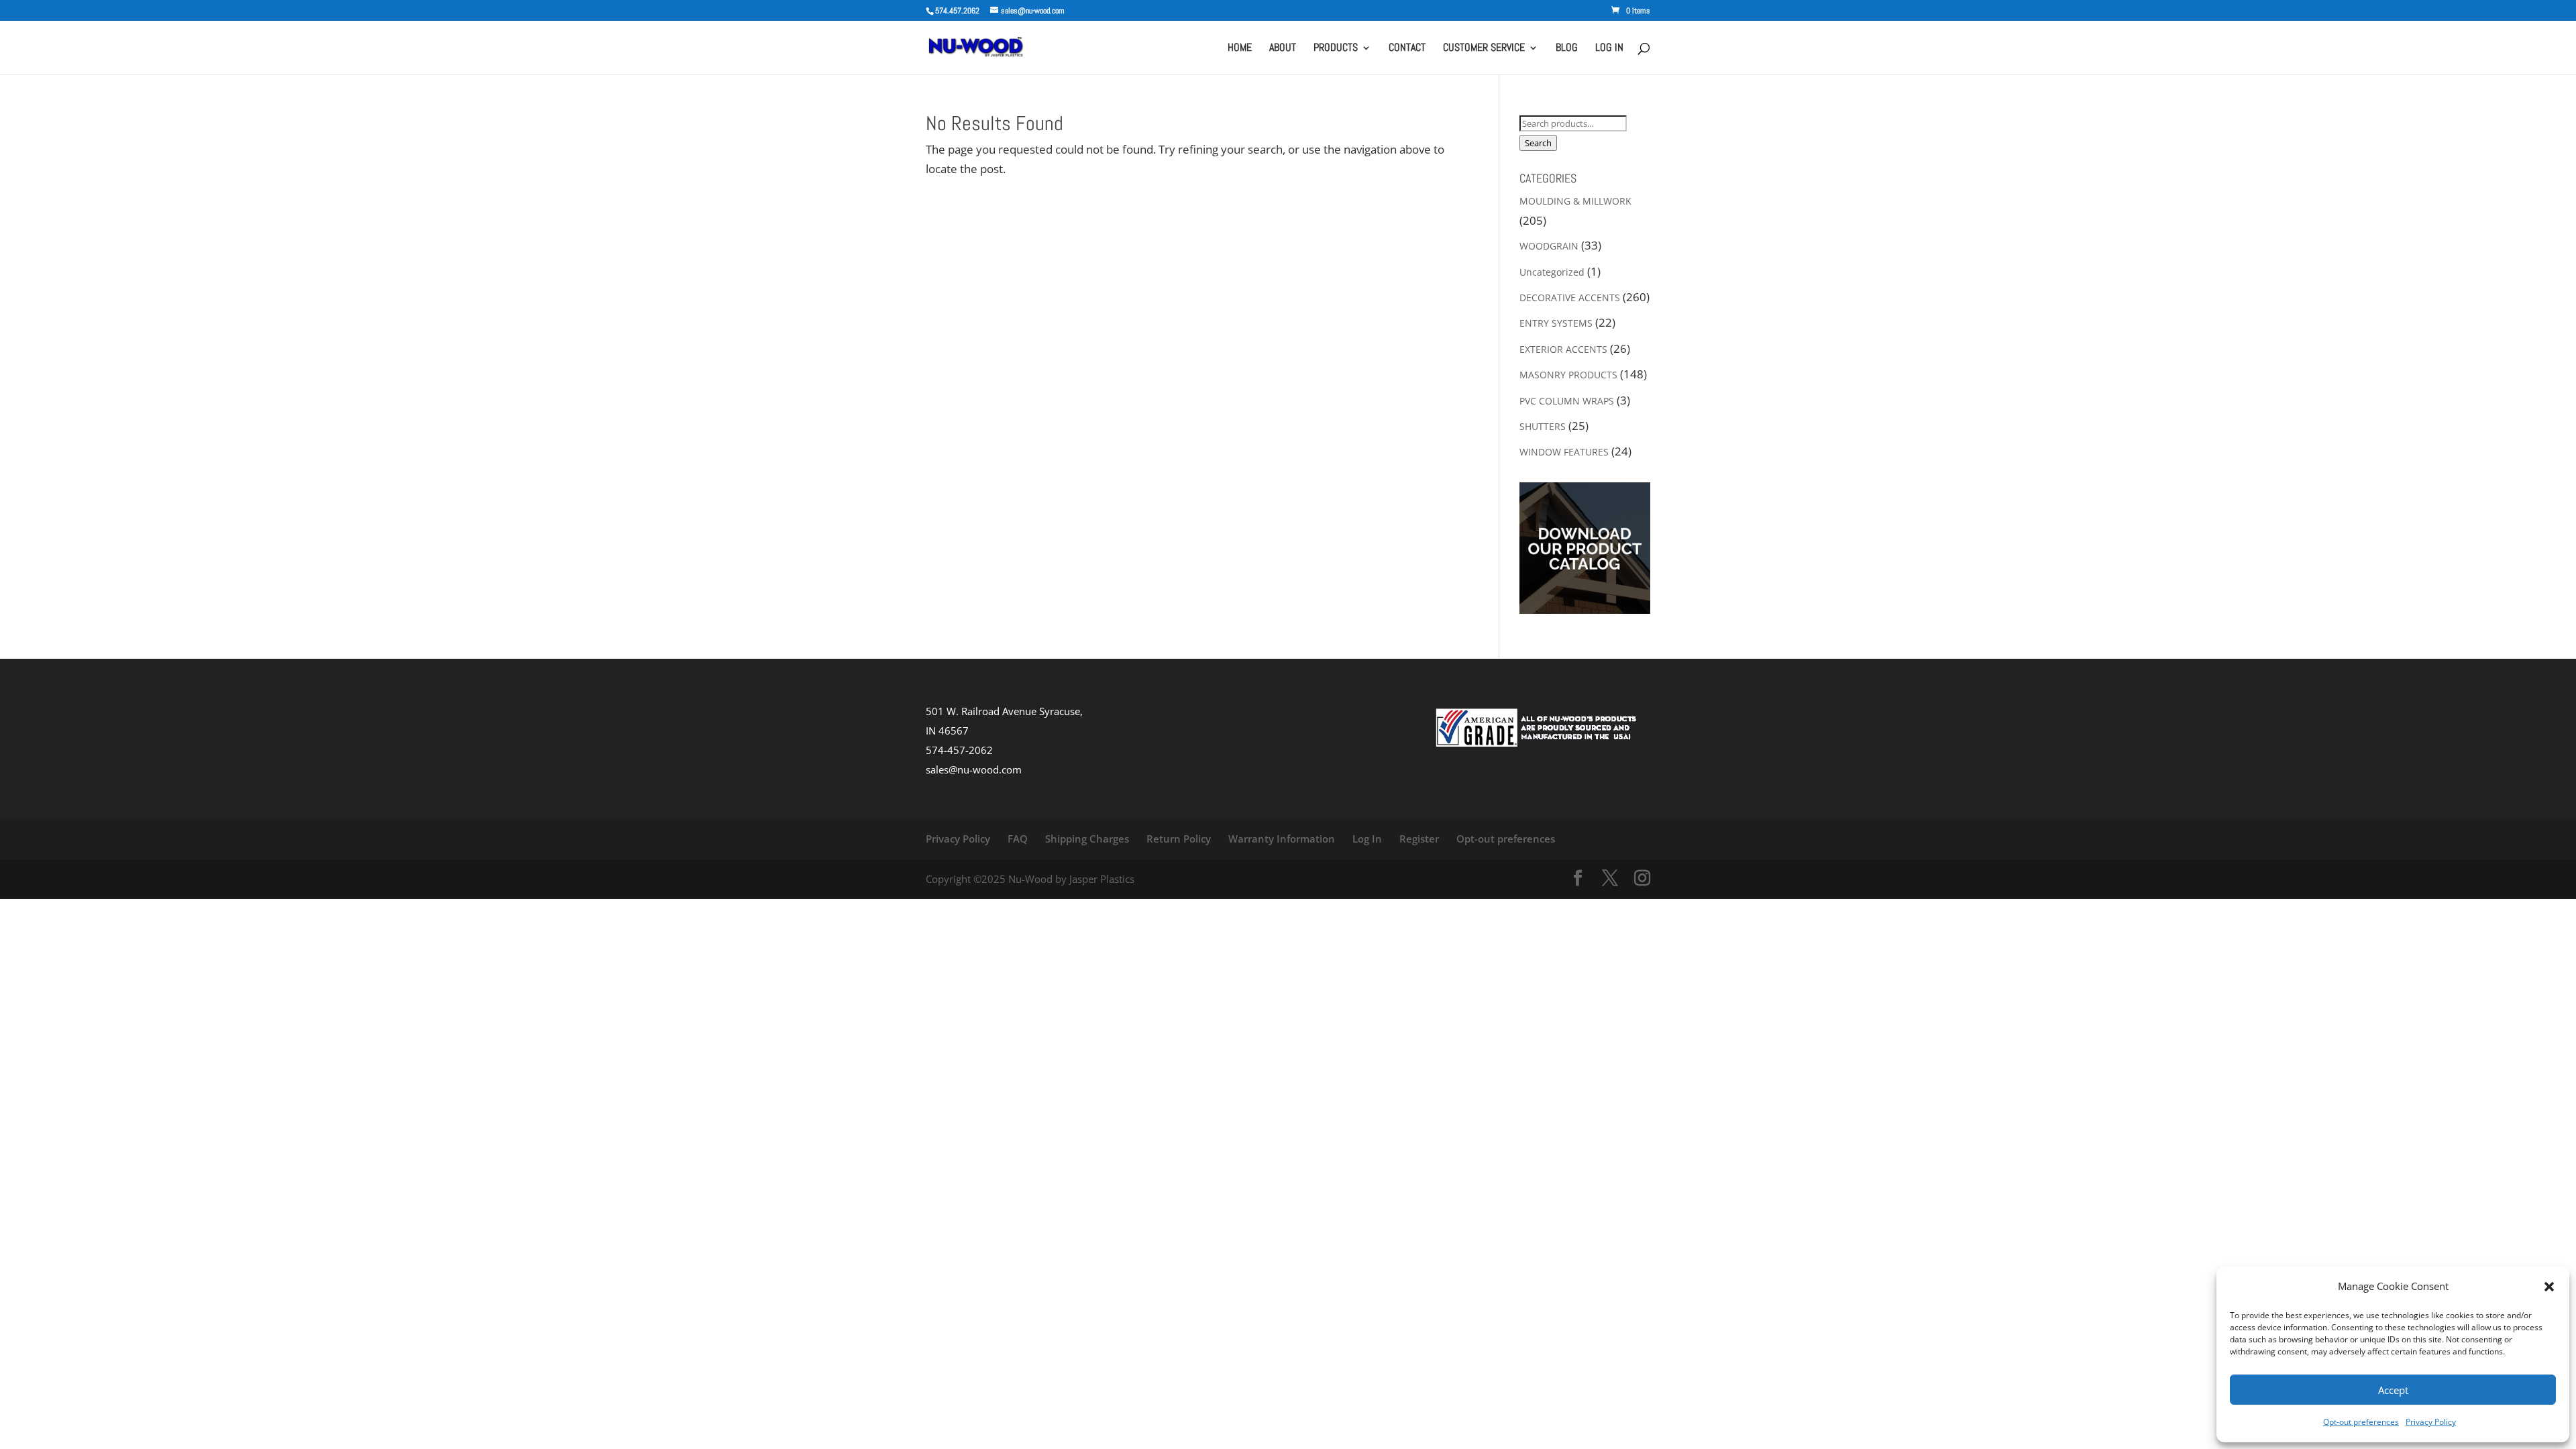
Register (1419, 839)
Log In (1367, 839)
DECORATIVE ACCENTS (1570, 298)
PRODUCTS (1336, 49)
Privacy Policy (2431, 1422)
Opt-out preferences (2361, 1422)
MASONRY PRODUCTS (1568, 375)
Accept (2393, 1390)
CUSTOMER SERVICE (1484, 49)
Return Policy (1179, 839)
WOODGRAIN (1549, 246)
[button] (2549, 1287)
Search (1538, 143)
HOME (1240, 49)
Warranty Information (1282, 839)
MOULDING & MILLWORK (1575, 201)
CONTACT (1407, 49)
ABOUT (1283, 49)
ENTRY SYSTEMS (1556, 323)
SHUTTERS (1543, 426)
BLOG (1567, 49)
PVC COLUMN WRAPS (1567, 401)
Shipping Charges (1087, 839)
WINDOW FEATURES (1564, 452)
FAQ (1018, 839)
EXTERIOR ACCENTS (1563, 349)
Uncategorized (1552, 272)
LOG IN (1609, 49)
